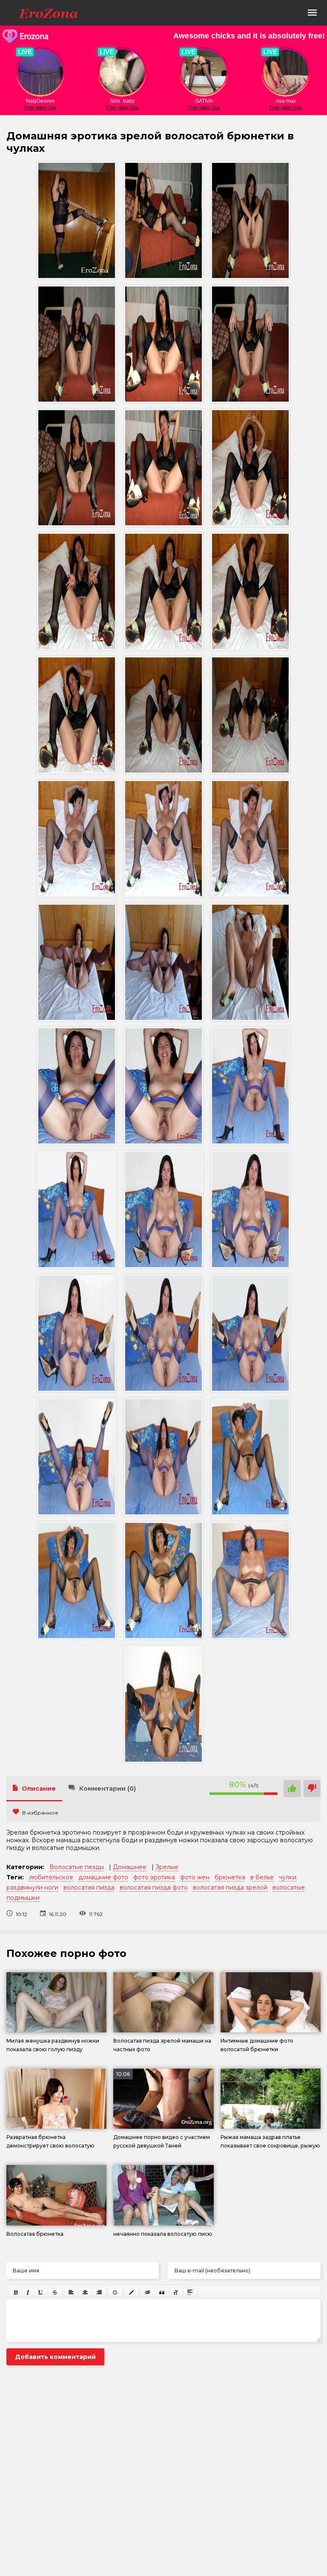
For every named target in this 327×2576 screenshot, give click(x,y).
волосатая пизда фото (154, 1887)
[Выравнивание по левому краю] (71, 2292)
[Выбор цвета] (132, 2292)
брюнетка (230, 1877)
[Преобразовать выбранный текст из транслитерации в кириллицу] (176, 2292)
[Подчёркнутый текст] (41, 2292)
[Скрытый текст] (148, 2292)
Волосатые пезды (77, 1867)
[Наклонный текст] (28, 2292)
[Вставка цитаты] (162, 2292)
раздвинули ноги (32, 1887)
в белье (262, 1877)
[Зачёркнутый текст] (55, 2292)
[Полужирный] (16, 2292)
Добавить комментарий (55, 2357)
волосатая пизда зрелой (230, 1887)
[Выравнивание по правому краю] (99, 2292)
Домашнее (130, 1867)
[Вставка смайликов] (115, 2292)
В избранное (40, 1813)
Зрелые (167, 1867)
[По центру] (85, 2292)
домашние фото (103, 1877)
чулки (288, 1877)
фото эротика (154, 1877)
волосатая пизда (89, 1887)
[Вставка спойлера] (190, 2292)
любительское (51, 1877)
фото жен (195, 1877)
